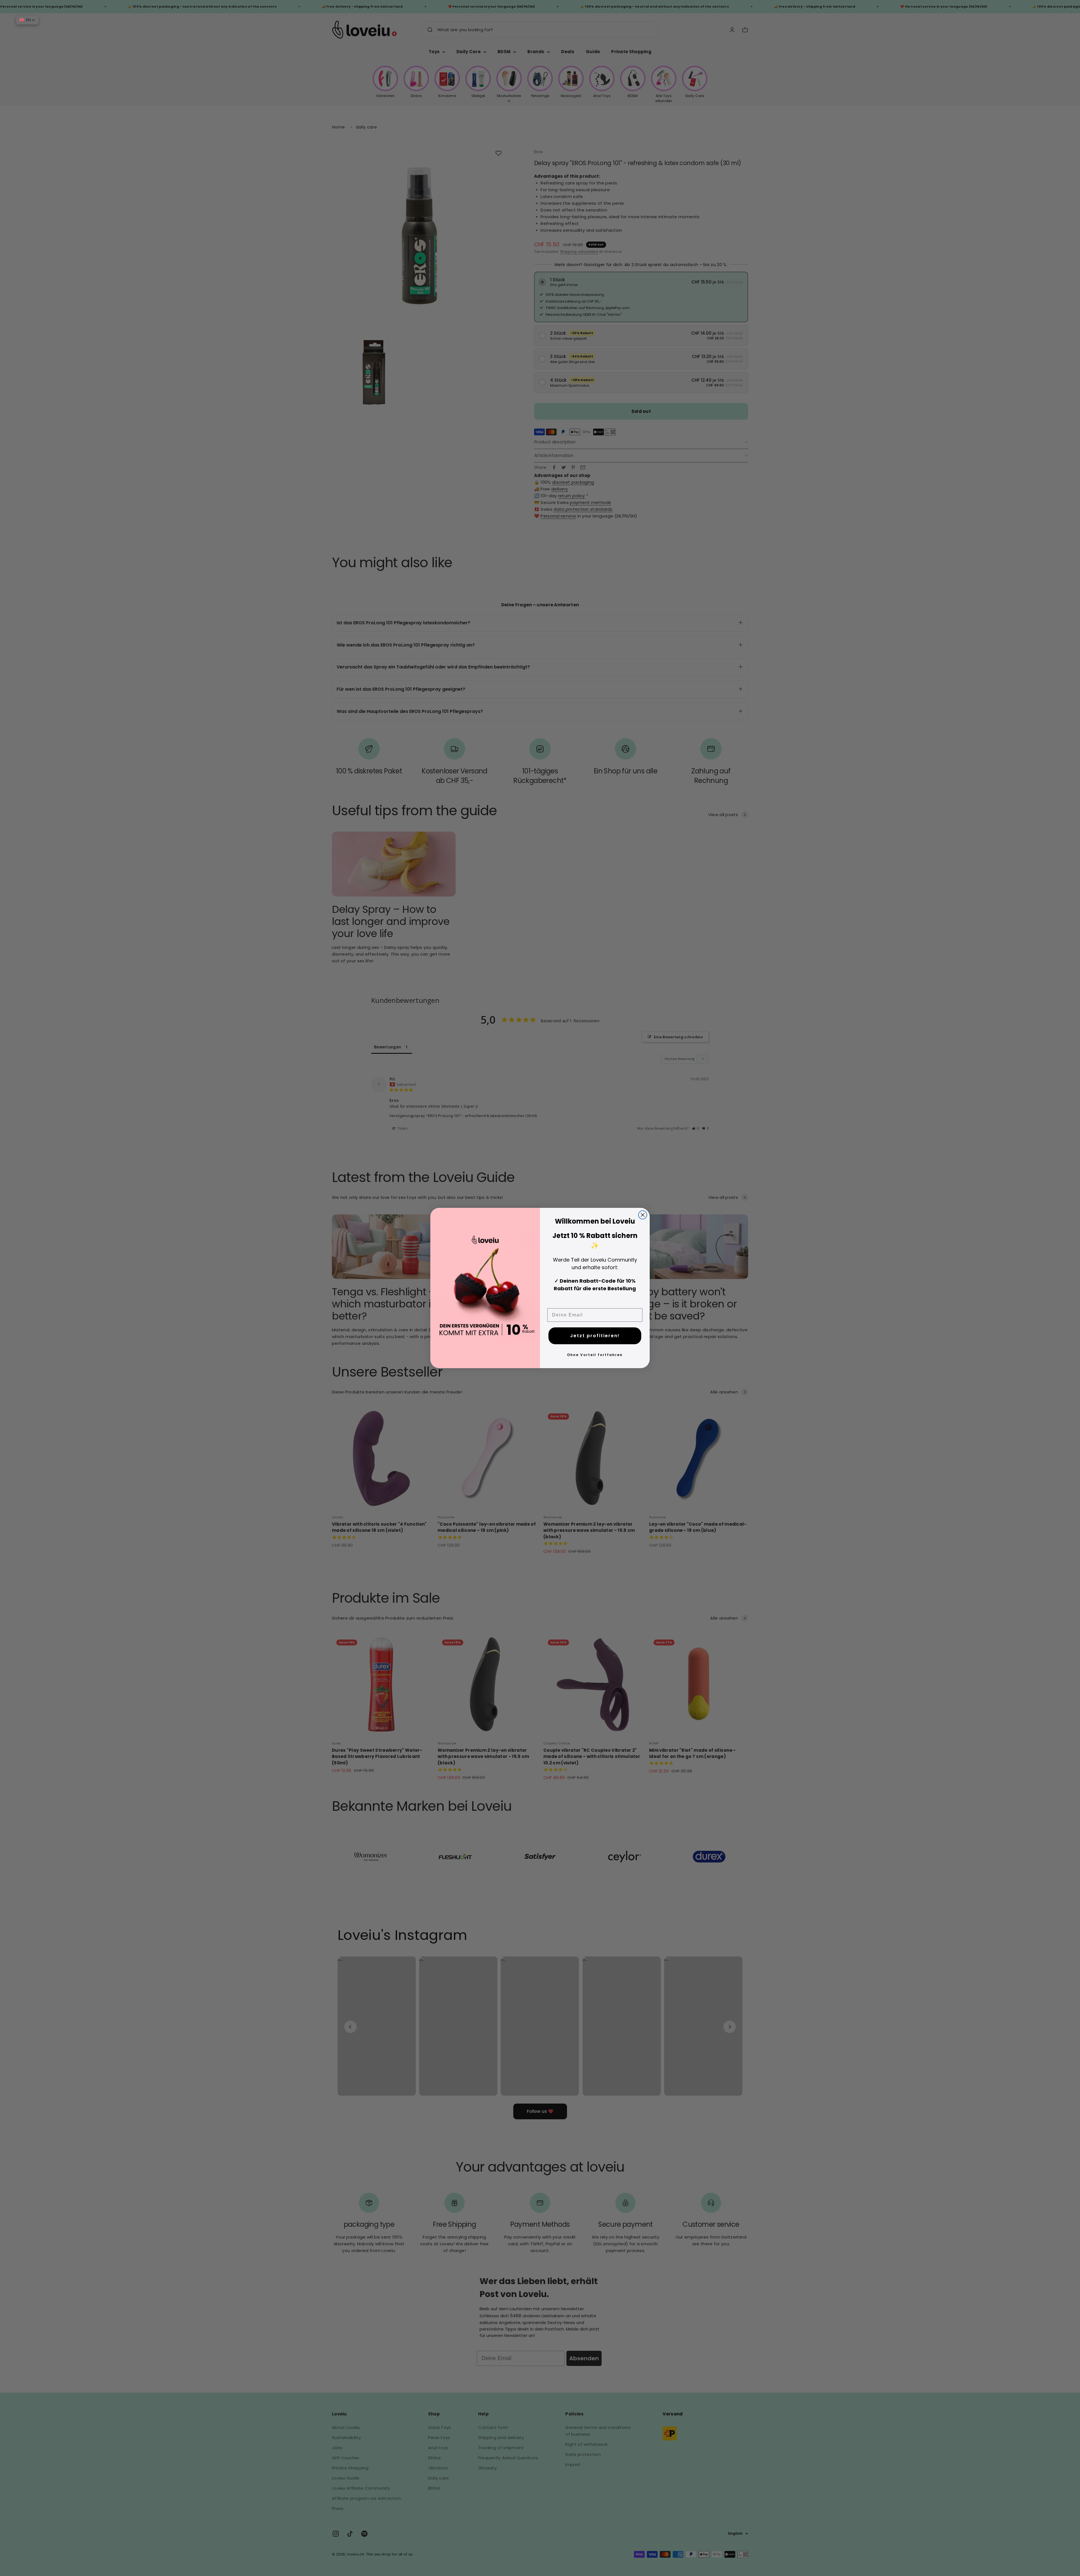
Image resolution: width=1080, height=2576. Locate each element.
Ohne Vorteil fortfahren (595, 1355)
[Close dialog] (643, 1215)
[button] (27, 20)
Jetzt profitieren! (595, 1336)
